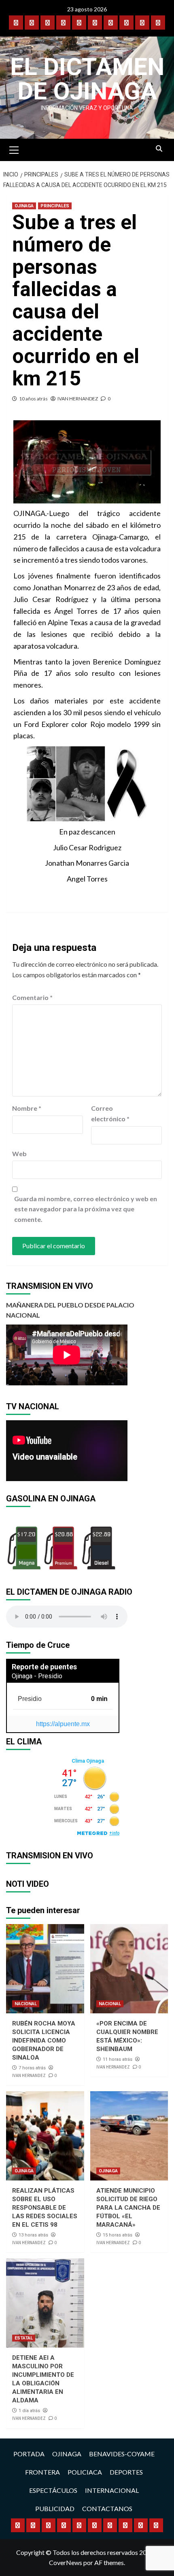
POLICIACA (85, 2472)
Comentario (32, 997)
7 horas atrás (32, 2068)
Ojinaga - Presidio (37, 1676)
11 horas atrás (118, 2059)
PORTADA (29, 2454)
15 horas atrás (118, 2235)
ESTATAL (24, 2338)
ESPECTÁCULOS (53, 2490)
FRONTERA (42, 2472)
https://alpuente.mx (63, 1724)
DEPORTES (126, 2472)
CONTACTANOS (107, 2508)
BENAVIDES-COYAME (122, 2454)
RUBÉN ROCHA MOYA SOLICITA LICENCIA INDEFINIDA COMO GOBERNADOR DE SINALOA (44, 2041)
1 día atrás (29, 2411)
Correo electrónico (110, 1113)
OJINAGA (24, 206)
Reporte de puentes (44, 1667)
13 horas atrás (33, 2235)
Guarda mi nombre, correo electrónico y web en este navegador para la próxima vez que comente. (86, 1209)
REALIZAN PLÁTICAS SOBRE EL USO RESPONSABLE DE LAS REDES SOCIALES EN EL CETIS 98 (45, 2208)
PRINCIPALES (55, 206)
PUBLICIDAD (55, 2508)
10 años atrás (33, 399)
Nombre (27, 1108)
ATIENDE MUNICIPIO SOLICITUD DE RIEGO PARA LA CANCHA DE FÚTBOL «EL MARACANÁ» (128, 2208)
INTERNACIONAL (112, 2490)
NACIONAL (26, 2004)
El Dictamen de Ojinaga (87, 79)
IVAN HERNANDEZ (78, 399)
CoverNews (66, 2562)
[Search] (159, 149)
